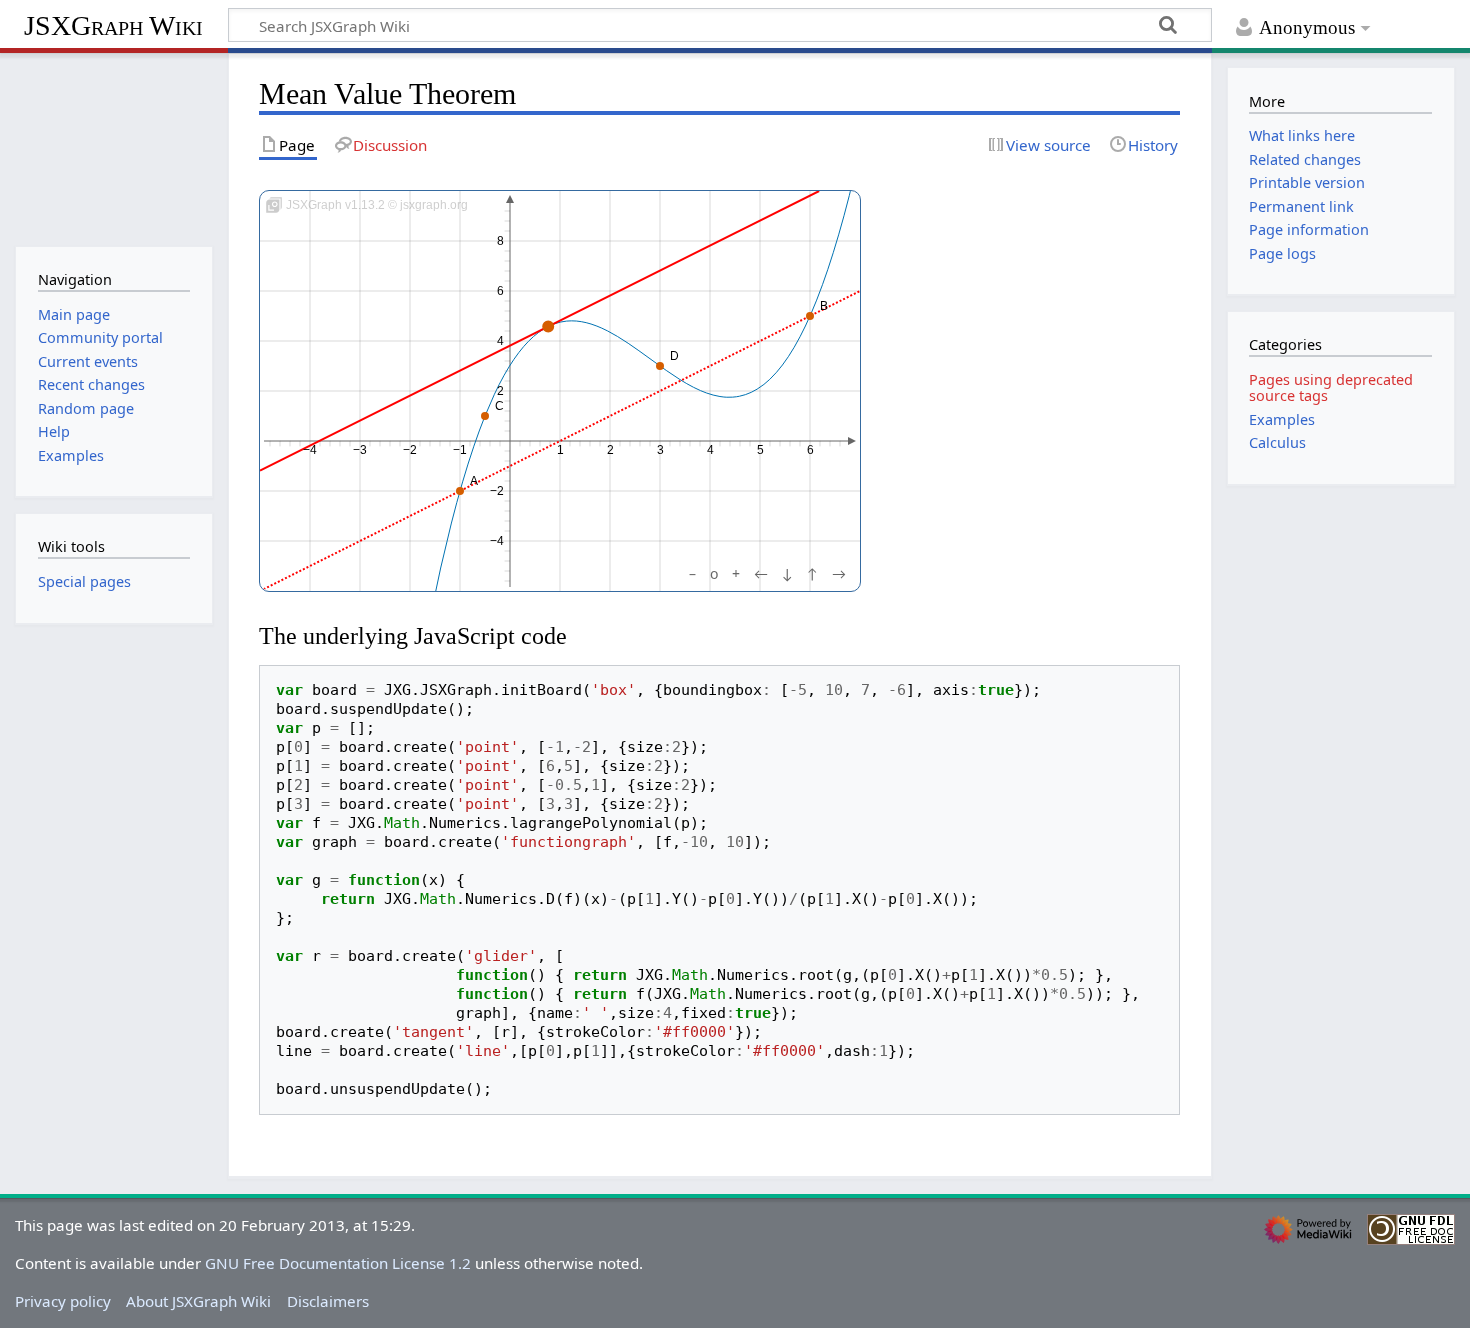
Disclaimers (328, 1301)
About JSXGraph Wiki (198, 1301)
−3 (360, 450)
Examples (1282, 419)
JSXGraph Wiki (113, 25)
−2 (410, 450)
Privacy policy (63, 1301)
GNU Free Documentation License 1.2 (338, 1263)
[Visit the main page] (113, 147)
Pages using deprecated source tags (1331, 387)
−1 (460, 450)
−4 (310, 450)
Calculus (1277, 442)
